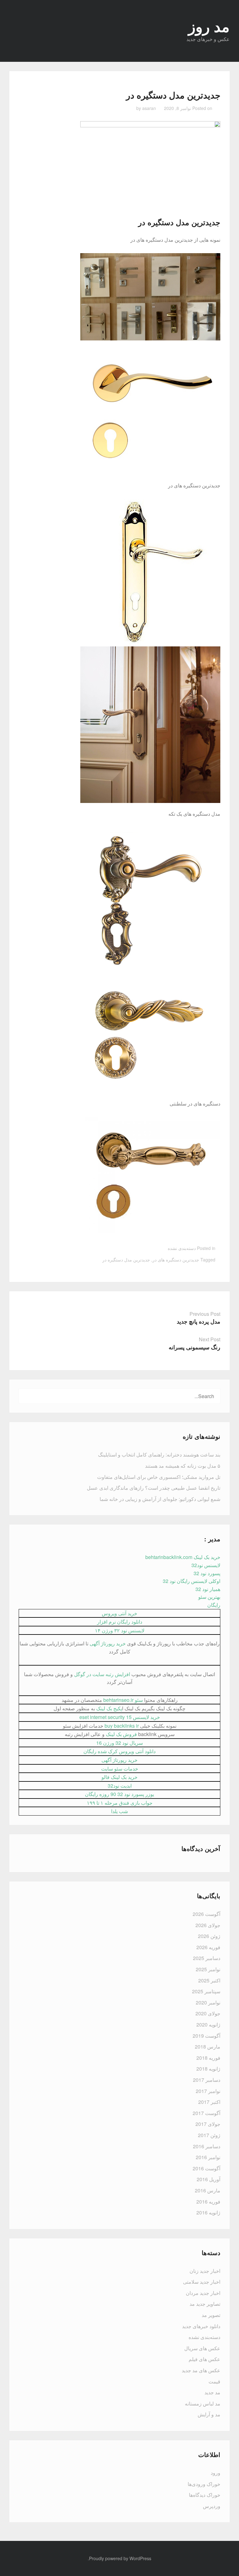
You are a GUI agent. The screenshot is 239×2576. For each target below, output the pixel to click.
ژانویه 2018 (208, 2069)
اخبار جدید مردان (203, 2293)
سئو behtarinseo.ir (123, 1700)
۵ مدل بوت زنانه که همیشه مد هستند (183, 1466)
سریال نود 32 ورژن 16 (119, 1743)
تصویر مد (211, 2315)
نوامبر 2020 (208, 2002)
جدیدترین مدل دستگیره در (179, 222)
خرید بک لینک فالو (119, 1777)
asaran (149, 108)
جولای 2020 (208, 2013)
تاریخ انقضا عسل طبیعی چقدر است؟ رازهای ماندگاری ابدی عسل (154, 1488)
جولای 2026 (208, 1925)
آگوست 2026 (206, 1914)
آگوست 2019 (206, 2036)
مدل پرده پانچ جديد (199, 1321)
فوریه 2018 (208, 2058)
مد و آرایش (209, 2414)
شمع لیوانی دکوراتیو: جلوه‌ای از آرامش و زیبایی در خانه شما (160, 1499)
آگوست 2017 (206, 2113)
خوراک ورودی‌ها (204, 2484)
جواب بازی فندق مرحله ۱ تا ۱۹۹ (120, 1803)
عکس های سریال (202, 2348)
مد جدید (212, 2392)
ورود (216, 2473)
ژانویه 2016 (208, 2212)
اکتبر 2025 (209, 1980)
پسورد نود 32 (207, 1573)
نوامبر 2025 (208, 1969)
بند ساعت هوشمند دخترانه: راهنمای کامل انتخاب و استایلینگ (159, 1454)
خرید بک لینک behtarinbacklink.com (183, 1557)
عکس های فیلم (204, 2359)
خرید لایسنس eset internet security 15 (120, 1717)
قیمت (214, 2381)
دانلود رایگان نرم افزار (120, 1622)
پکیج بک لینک (109, 1708)
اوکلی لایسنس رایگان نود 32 (192, 1581)
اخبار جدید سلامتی (202, 2282)
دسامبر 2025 (207, 1958)
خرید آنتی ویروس (119, 1613)
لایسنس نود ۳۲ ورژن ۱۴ (120, 1630)
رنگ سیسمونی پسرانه (194, 1347)
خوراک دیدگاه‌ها (205, 2495)
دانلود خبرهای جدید (201, 2326)
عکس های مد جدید (201, 2370)
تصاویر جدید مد (205, 2304)
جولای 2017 (208, 2124)
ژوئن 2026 (209, 1936)
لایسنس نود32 (206, 1565)
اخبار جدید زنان (205, 2271)
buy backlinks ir (122, 1726)
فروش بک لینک (121, 1734)
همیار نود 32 (208, 1589)
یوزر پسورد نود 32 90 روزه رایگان (119, 1794)
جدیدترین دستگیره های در (176, 1260)
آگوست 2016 (206, 2168)
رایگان (214, 1605)
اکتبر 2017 (209, 2102)
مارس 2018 (208, 2047)
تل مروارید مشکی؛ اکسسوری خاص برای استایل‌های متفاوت (159, 1477)
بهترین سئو (209, 1597)
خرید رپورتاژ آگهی (108, 1643)
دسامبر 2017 (207, 2080)
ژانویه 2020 (208, 2024)
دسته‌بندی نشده (182, 1248)
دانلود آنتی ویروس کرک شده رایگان (119, 1751)
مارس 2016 (208, 2190)
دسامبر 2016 (207, 2146)
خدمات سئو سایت (120, 1769)
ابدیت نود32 (120, 1786)
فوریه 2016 (208, 2202)
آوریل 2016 (209, 2179)
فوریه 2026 (208, 1947)
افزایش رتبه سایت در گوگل (102, 1674)
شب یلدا (119, 1811)
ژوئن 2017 (209, 2135)
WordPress (140, 2558)
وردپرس (212, 2506)
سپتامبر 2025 (206, 1991)
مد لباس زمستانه (203, 2403)
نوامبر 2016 (208, 2157)
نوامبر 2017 (208, 2091)
